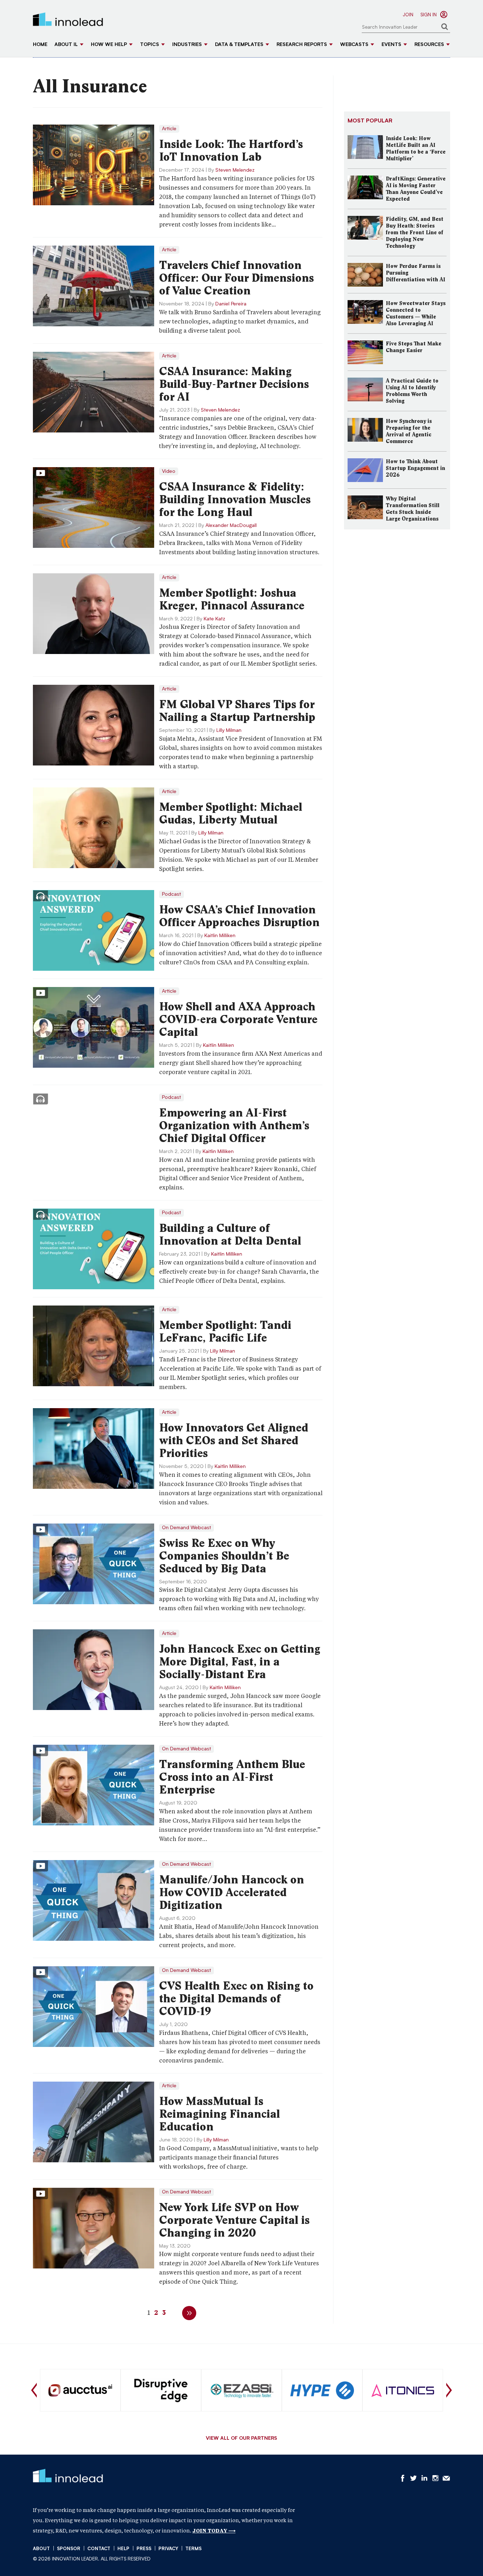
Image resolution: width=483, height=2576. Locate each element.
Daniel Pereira (231, 304)
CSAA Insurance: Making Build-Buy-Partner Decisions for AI (234, 384)
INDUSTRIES (187, 45)
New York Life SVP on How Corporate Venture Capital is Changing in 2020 (234, 2220)
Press (144, 2549)
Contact (99, 2549)
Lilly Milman (229, 730)
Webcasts (354, 45)
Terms (193, 2549)
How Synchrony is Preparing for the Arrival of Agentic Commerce (409, 431)
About (41, 2549)
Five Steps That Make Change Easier (414, 347)
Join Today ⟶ (214, 2531)
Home (40, 45)
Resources (429, 45)
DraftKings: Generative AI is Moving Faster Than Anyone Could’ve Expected (416, 189)
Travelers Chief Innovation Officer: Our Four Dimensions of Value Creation (237, 278)
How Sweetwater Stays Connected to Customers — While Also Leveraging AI (416, 313)
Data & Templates (239, 45)
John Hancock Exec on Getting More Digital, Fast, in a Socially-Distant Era (240, 1662)
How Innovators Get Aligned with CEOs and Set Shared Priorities (234, 1440)
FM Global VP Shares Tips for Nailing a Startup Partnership (237, 711)
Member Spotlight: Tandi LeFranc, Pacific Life (225, 1331)
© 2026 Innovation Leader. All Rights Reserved (92, 2559)
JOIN (408, 15)
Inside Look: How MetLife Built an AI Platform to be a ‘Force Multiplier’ (416, 148)
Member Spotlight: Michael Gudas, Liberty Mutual (231, 813)
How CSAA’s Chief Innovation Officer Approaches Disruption (239, 916)
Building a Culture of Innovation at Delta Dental (230, 1234)
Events (391, 45)
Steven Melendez (235, 170)
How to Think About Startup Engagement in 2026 (415, 468)
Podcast (171, 894)
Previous (34, 2390)
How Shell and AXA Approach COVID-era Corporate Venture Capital (238, 1019)
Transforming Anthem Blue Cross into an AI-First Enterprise (232, 1777)
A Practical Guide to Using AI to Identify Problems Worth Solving (412, 391)
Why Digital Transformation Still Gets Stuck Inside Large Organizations (413, 509)
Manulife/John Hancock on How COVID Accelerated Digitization (232, 1892)
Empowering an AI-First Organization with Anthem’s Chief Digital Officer (234, 1125)
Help (123, 2549)
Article (169, 129)
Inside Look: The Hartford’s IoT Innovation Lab (231, 150)
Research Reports (302, 45)
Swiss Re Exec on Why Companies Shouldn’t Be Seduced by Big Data (224, 1556)
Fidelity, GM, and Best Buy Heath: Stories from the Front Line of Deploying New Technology (415, 233)
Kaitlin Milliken (220, 936)
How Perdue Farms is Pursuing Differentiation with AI (415, 273)
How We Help (109, 45)
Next (449, 2390)
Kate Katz (214, 619)
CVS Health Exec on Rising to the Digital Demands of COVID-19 (236, 1998)
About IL (66, 45)
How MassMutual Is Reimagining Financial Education (220, 2114)
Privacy (168, 2549)
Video (169, 471)
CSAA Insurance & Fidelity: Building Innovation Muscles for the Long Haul (235, 499)
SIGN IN (429, 15)
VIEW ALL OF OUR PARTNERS (241, 2439)
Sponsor (69, 2549)
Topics (150, 45)
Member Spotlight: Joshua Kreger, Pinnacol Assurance (232, 599)
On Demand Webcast (187, 1528)
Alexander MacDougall (231, 526)
